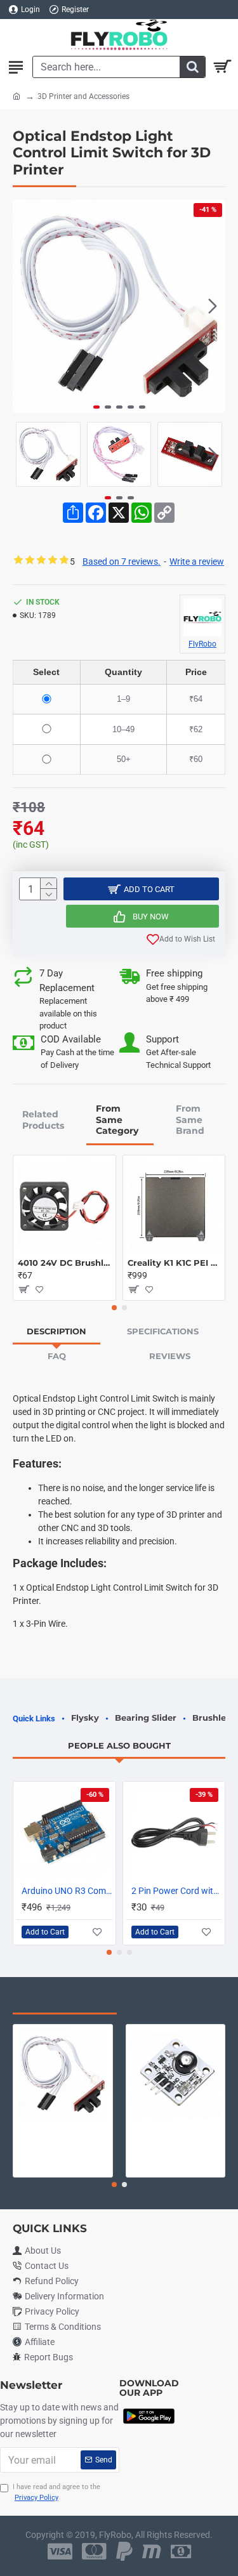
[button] (25, 306)
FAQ (57, 1356)
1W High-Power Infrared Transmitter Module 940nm (176, 2129)
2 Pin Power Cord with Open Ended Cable (177, 1891)
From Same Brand (190, 1120)
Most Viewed (171, 2001)
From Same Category (117, 1120)
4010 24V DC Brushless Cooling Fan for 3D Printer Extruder (64, 1263)
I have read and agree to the (56, 2492)
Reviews (170, 1356)
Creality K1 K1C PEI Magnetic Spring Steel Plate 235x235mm (174, 1263)
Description (56, 1331)
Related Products (43, 1120)
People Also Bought (119, 1745)
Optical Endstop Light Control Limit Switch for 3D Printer (63, 2129)
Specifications (163, 1331)
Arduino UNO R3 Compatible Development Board (67, 1891)
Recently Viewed (65, 2001)
